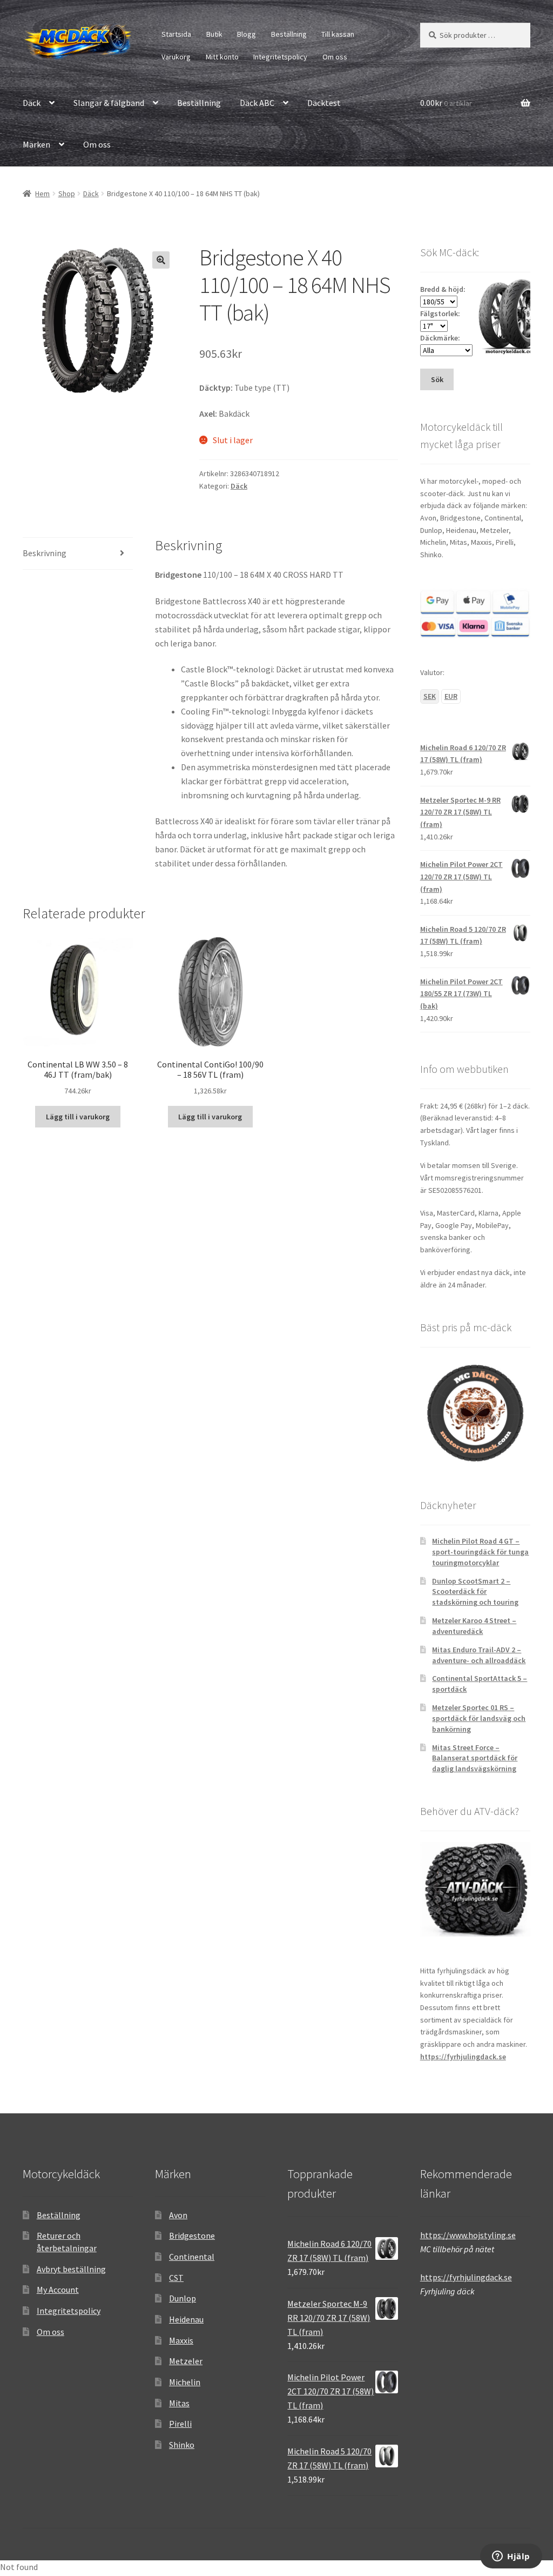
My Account (58, 2290)
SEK (430, 696)
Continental (192, 2257)
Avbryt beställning (71, 2269)
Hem (42, 193)
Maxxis (181, 2340)
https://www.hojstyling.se (468, 2235)
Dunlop (183, 2298)
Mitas (179, 2403)
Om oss (335, 57)
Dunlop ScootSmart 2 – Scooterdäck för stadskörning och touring (475, 1592)
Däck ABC (257, 103)
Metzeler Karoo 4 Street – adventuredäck (474, 1626)
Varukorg (176, 57)
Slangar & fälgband (109, 103)
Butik (214, 34)
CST (176, 2278)
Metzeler (186, 2361)
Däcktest (324, 103)
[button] (161, 260)
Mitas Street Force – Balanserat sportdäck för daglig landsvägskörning (475, 1758)
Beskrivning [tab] (45, 553)
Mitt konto (222, 57)
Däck (32, 103)
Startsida (176, 34)
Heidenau (186, 2319)
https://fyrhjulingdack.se (463, 2057)
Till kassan (338, 34)
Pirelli (180, 2424)
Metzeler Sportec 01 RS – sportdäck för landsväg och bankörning (479, 1718)
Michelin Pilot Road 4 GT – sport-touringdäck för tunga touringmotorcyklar (480, 1552)
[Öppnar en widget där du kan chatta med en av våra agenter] (511, 2557)
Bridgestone (192, 2235)
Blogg (247, 34)
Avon (178, 2215)
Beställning (289, 34)
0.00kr (446, 103)
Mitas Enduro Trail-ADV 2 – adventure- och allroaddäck (479, 1655)
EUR (451, 696)
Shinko (182, 2445)
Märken (36, 144)
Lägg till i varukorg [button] (78, 1117)
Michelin (185, 2382)
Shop (67, 193)
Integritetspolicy (280, 57)
